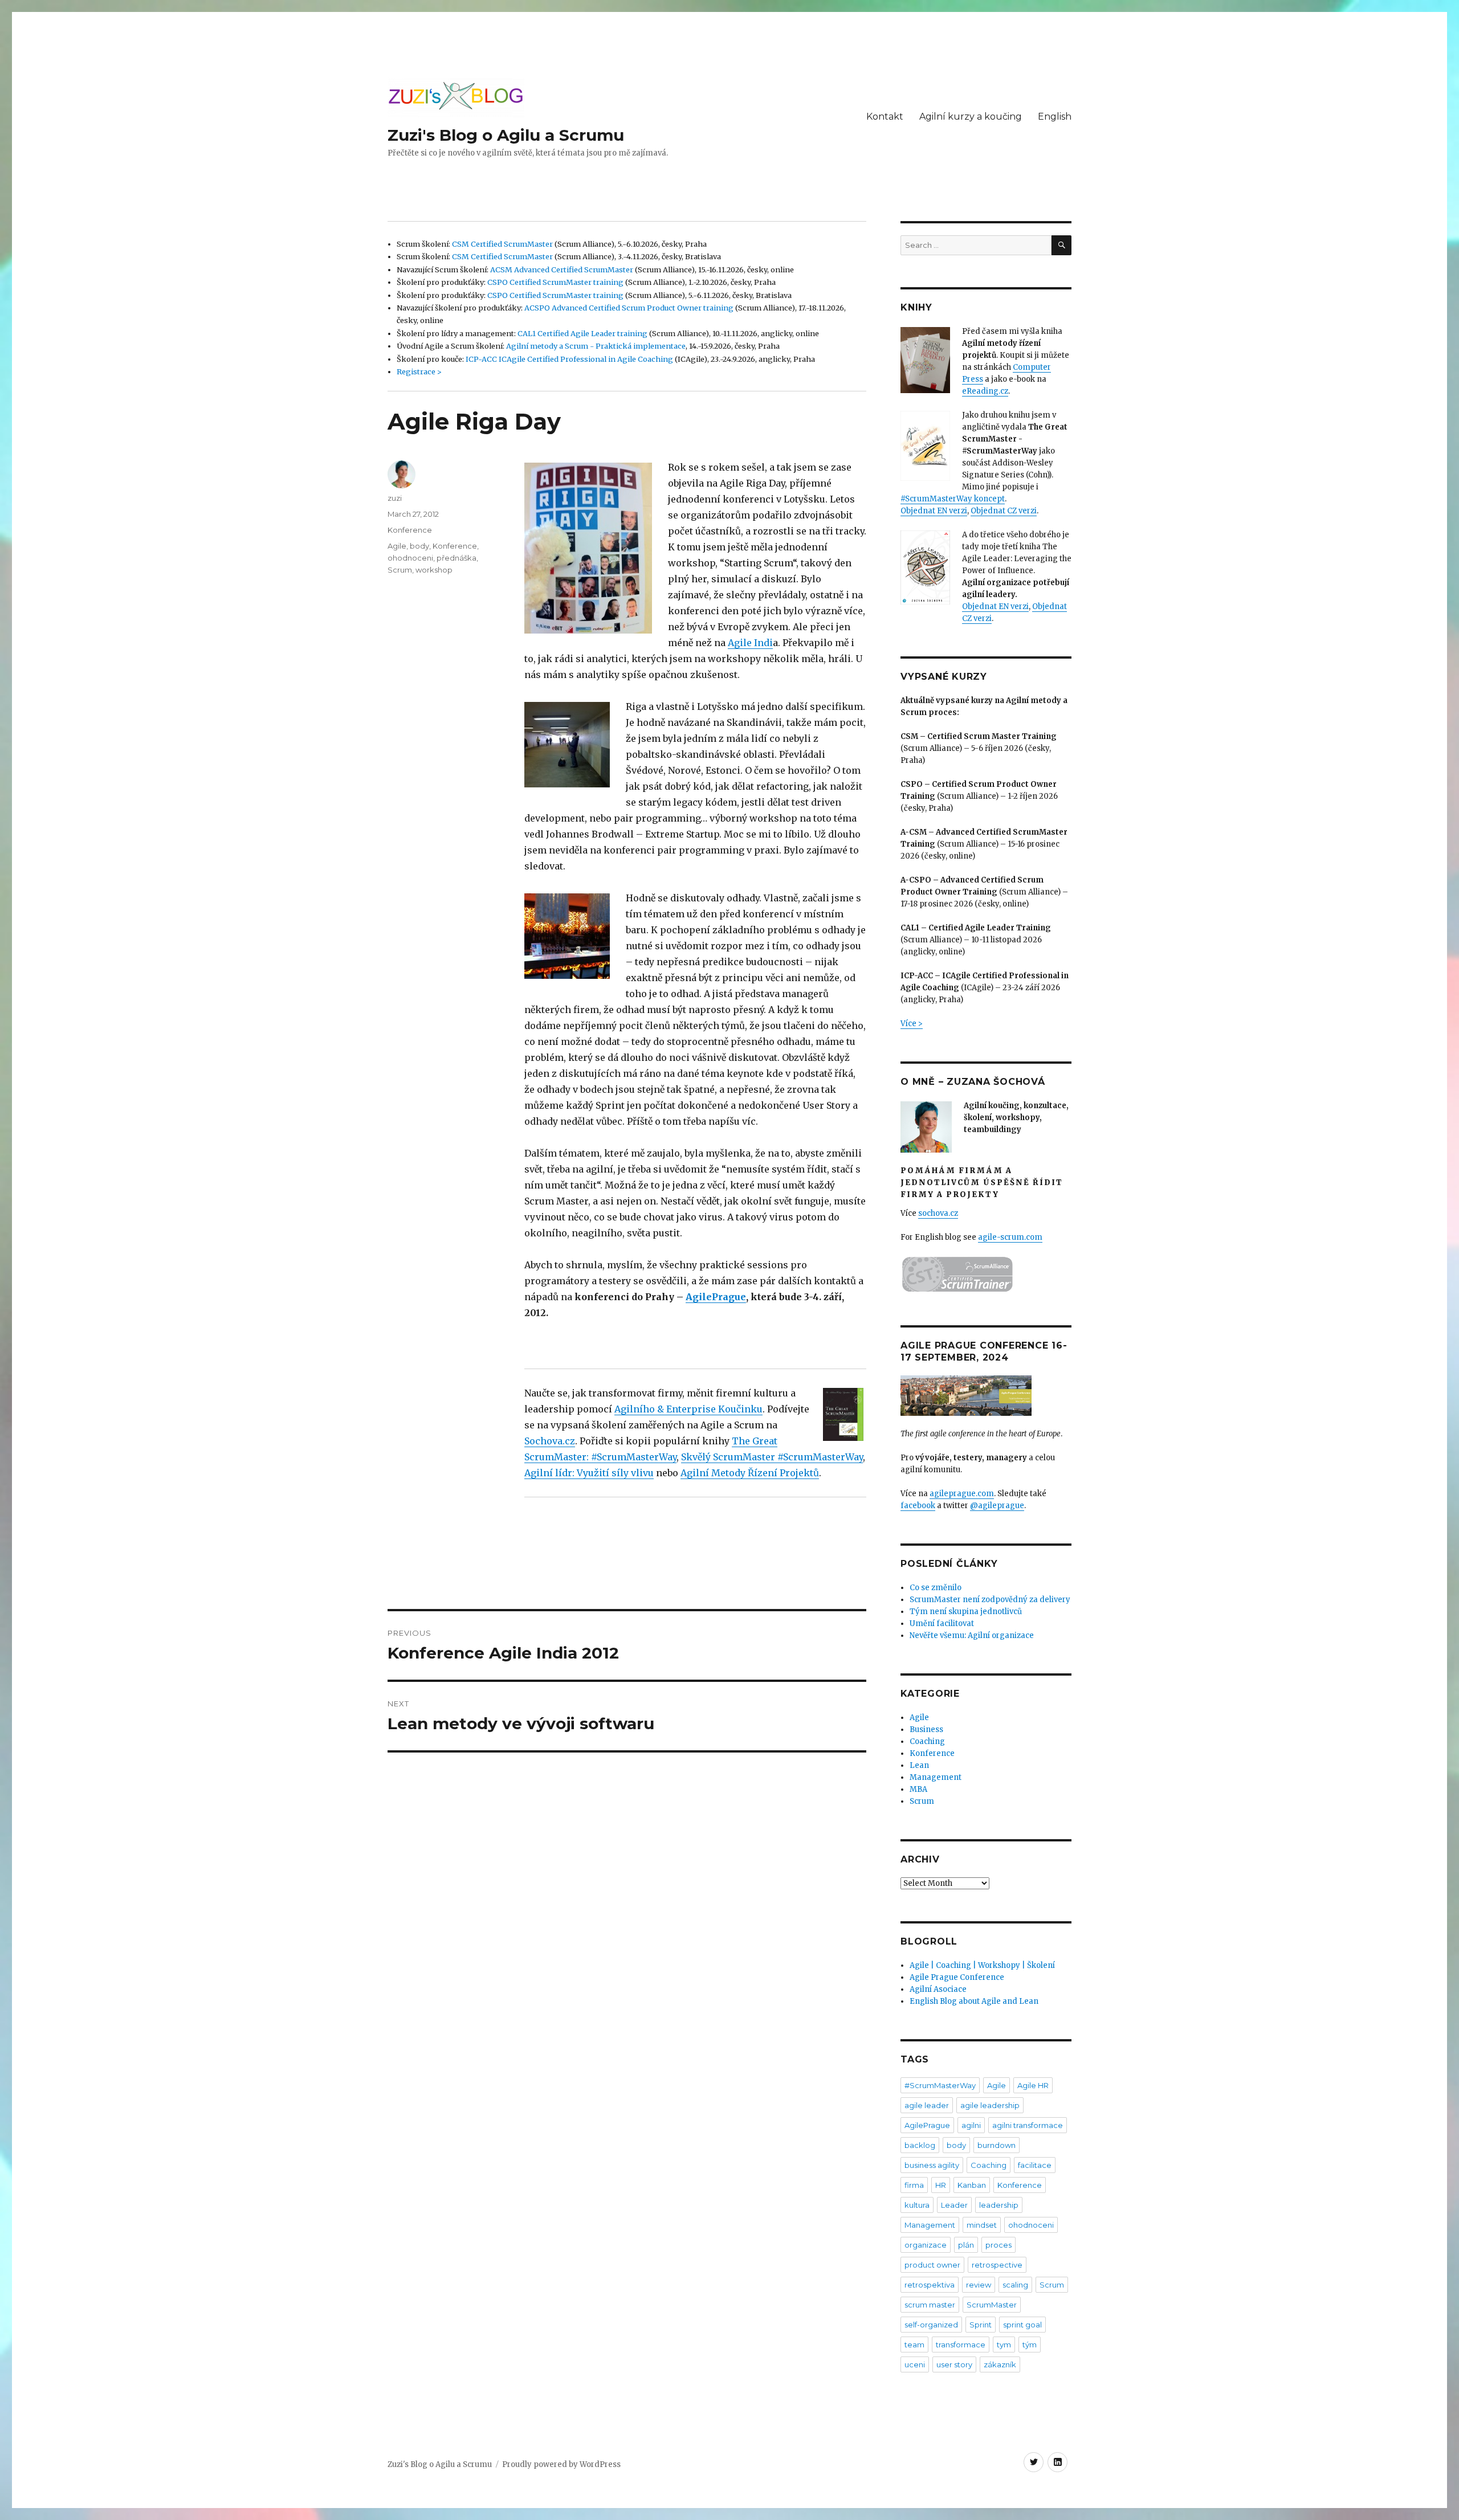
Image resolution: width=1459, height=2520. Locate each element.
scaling (1015, 2285)
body (419, 546)
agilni (971, 2125)
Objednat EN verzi (934, 511)
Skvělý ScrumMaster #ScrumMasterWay (772, 1457)
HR (941, 2185)
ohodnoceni (410, 558)
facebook (918, 1506)
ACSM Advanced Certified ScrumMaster (562, 269)
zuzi (395, 498)
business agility (932, 2165)
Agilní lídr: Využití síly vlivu (589, 1473)
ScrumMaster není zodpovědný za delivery (990, 1600)
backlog (920, 2145)
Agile (397, 546)
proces (999, 2245)
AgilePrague (716, 1297)
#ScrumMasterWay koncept (953, 499)
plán (966, 2245)
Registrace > (419, 371)
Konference (410, 530)
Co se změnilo (936, 1588)
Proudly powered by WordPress (561, 2464)
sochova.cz (938, 1213)
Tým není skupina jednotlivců (966, 1612)
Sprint (981, 2325)
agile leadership (990, 2105)
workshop (434, 570)
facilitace (1035, 2165)
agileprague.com (962, 1494)
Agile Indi (750, 643)
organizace (926, 2245)
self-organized (931, 2325)
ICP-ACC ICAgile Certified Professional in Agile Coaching (569, 359)
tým (1030, 2345)
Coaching (927, 1741)
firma (914, 2185)
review (979, 2285)
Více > (912, 1024)
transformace (961, 2345)
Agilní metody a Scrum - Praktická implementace (596, 346)
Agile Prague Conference (957, 1977)
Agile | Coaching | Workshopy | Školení (982, 1965)
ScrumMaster (992, 2305)
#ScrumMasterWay (940, 2085)
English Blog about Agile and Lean (974, 2001)
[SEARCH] (1061, 245)
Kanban (972, 2185)
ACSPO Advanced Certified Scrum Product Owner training (629, 308)
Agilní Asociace (938, 1989)
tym (1004, 2345)
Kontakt (885, 117)
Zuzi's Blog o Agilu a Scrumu (506, 135)
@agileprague (997, 1506)
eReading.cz (985, 391)
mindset (982, 2225)
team (914, 2345)
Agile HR (1033, 2085)
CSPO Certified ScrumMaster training (555, 282)
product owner (932, 2265)
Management (936, 1777)
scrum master (930, 2305)
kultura (917, 2205)
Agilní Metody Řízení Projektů (750, 1473)
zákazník (1000, 2364)
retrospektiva (930, 2285)
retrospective (997, 2265)
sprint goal (1022, 2325)
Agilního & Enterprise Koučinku (688, 1409)
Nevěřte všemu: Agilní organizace (972, 1635)
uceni (915, 2364)
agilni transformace (1028, 2125)
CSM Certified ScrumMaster (502, 244)
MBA (918, 1789)
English (1055, 117)
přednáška (457, 558)
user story (954, 2364)
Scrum (400, 570)
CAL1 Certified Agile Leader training (582, 333)
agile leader (927, 2105)
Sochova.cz (550, 1441)
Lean (919, 1765)
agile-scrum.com (1010, 1237)
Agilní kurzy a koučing (971, 117)
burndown (997, 2145)
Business (926, 1729)
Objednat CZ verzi (1004, 511)
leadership (999, 2205)
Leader (954, 2205)
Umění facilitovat (942, 1623)
